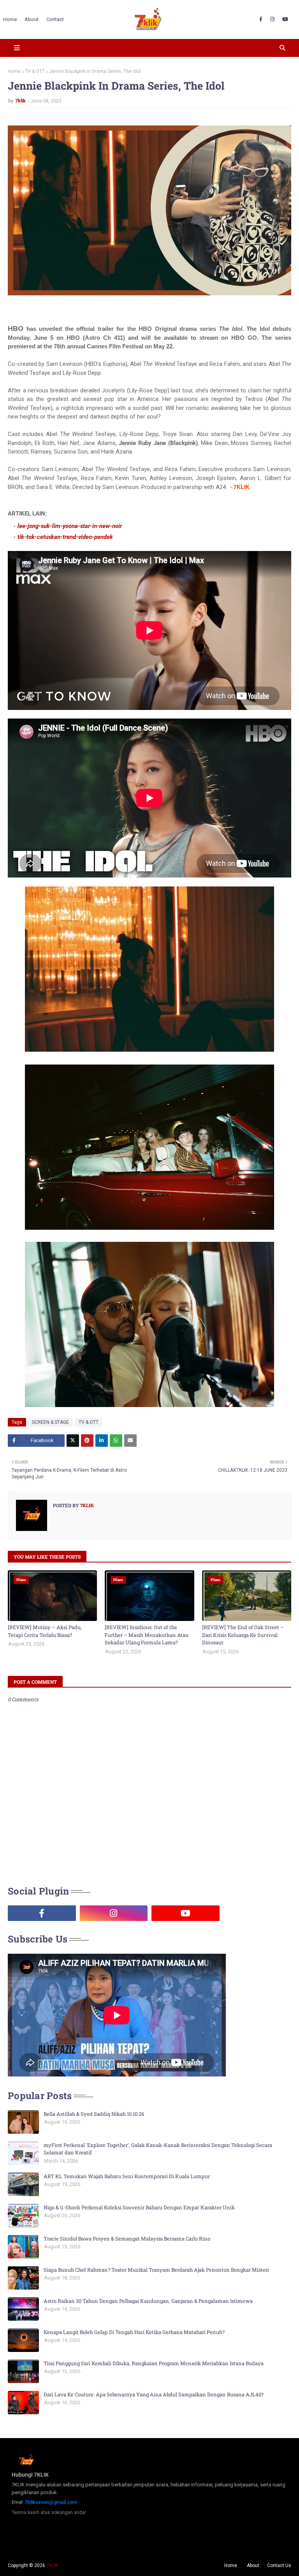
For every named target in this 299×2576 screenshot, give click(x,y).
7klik (20, 101)
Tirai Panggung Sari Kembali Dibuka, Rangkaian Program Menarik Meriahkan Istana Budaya (154, 2363)
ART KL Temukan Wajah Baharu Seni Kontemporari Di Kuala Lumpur (127, 2176)
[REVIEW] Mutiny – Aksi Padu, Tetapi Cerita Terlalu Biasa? (45, 1631)
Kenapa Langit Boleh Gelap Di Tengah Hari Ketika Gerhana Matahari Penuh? (134, 2332)
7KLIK (52, 2565)
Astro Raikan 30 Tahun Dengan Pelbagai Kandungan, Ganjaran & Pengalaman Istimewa (148, 2301)
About (253, 2565)
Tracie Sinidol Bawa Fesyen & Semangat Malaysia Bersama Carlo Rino (127, 2239)
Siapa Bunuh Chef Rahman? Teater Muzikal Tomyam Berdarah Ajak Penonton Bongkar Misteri (156, 2270)
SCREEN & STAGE (50, 1422)
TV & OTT (35, 71)
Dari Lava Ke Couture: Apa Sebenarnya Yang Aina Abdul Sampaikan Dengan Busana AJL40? (154, 2394)
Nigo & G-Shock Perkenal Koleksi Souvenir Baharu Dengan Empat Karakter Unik (139, 2207)
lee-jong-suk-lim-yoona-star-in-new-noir (70, 526)
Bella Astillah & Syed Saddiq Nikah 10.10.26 (94, 2114)
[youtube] (285, 19)
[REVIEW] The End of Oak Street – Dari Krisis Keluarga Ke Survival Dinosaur (243, 1635)
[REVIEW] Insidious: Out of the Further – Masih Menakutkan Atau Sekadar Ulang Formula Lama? (147, 1635)
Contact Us (279, 2565)
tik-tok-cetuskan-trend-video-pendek (65, 537)
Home (14, 71)
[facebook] (261, 19)
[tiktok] (258, 1913)
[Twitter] (73, 1441)
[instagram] (272, 19)
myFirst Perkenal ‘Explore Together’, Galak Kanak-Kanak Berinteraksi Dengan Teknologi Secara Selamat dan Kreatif (158, 2149)
